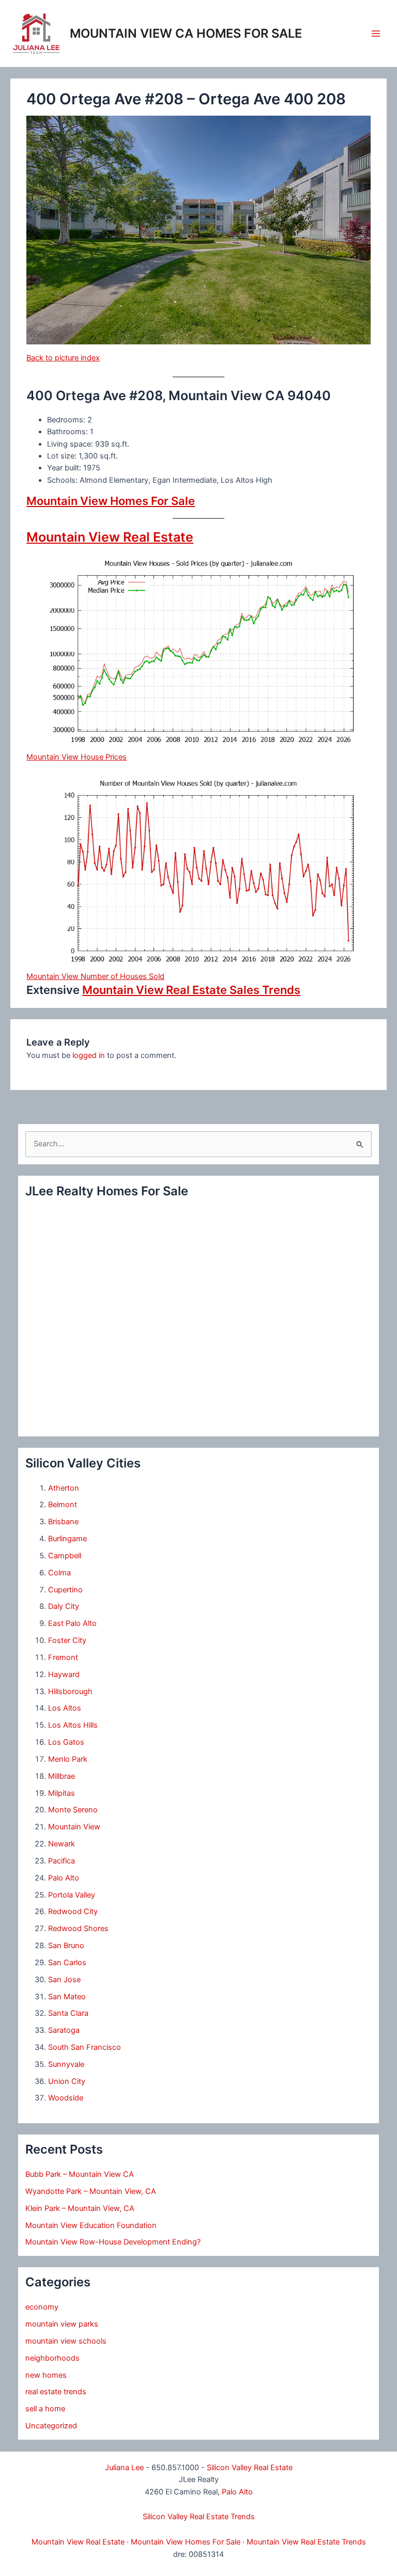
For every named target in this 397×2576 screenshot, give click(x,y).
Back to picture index (63, 358)
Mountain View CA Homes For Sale (186, 33)
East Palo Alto (72, 1623)
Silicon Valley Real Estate (250, 2468)
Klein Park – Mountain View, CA (80, 2208)
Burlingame (67, 1539)
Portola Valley (72, 1895)
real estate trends (56, 2392)
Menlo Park (68, 1759)
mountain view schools (66, 2341)
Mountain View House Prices (77, 757)
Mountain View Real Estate (110, 537)
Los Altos (65, 1708)
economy (42, 2307)
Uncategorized (51, 2426)
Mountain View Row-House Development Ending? (113, 2242)
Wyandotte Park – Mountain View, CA (91, 2191)
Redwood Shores (78, 1929)
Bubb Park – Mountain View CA (80, 2174)
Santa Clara (68, 2013)
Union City (67, 2081)
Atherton (64, 1488)
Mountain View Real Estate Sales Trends (191, 990)
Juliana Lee (124, 2468)
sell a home (45, 2409)
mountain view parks (62, 2324)
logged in (89, 1055)
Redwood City (73, 1911)
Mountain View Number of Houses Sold (95, 976)
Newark (62, 1844)
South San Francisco (85, 2047)
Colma (59, 1573)
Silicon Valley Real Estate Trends (199, 2517)
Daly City (64, 1606)
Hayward (64, 1674)
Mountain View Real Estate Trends (306, 2542)
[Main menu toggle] (376, 34)
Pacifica (62, 1861)
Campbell (65, 1556)
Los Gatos (66, 1742)
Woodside (66, 2098)
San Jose (64, 1980)
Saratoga (64, 2030)
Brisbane (63, 1522)
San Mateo (67, 1997)
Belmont (63, 1505)
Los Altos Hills (73, 1725)
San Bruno (66, 1946)
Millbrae (62, 1776)
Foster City (67, 1640)
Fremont (63, 1657)
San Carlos (67, 1963)
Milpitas (62, 1793)
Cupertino (65, 1590)
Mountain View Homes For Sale (111, 501)
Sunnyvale (66, 2064)
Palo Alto (64, 1878)
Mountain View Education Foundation (91, 2225)
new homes (46, 2375)
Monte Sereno (73, 1810)
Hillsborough (70, 1692)
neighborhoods (52, 2358)
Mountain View (74, 1827)
